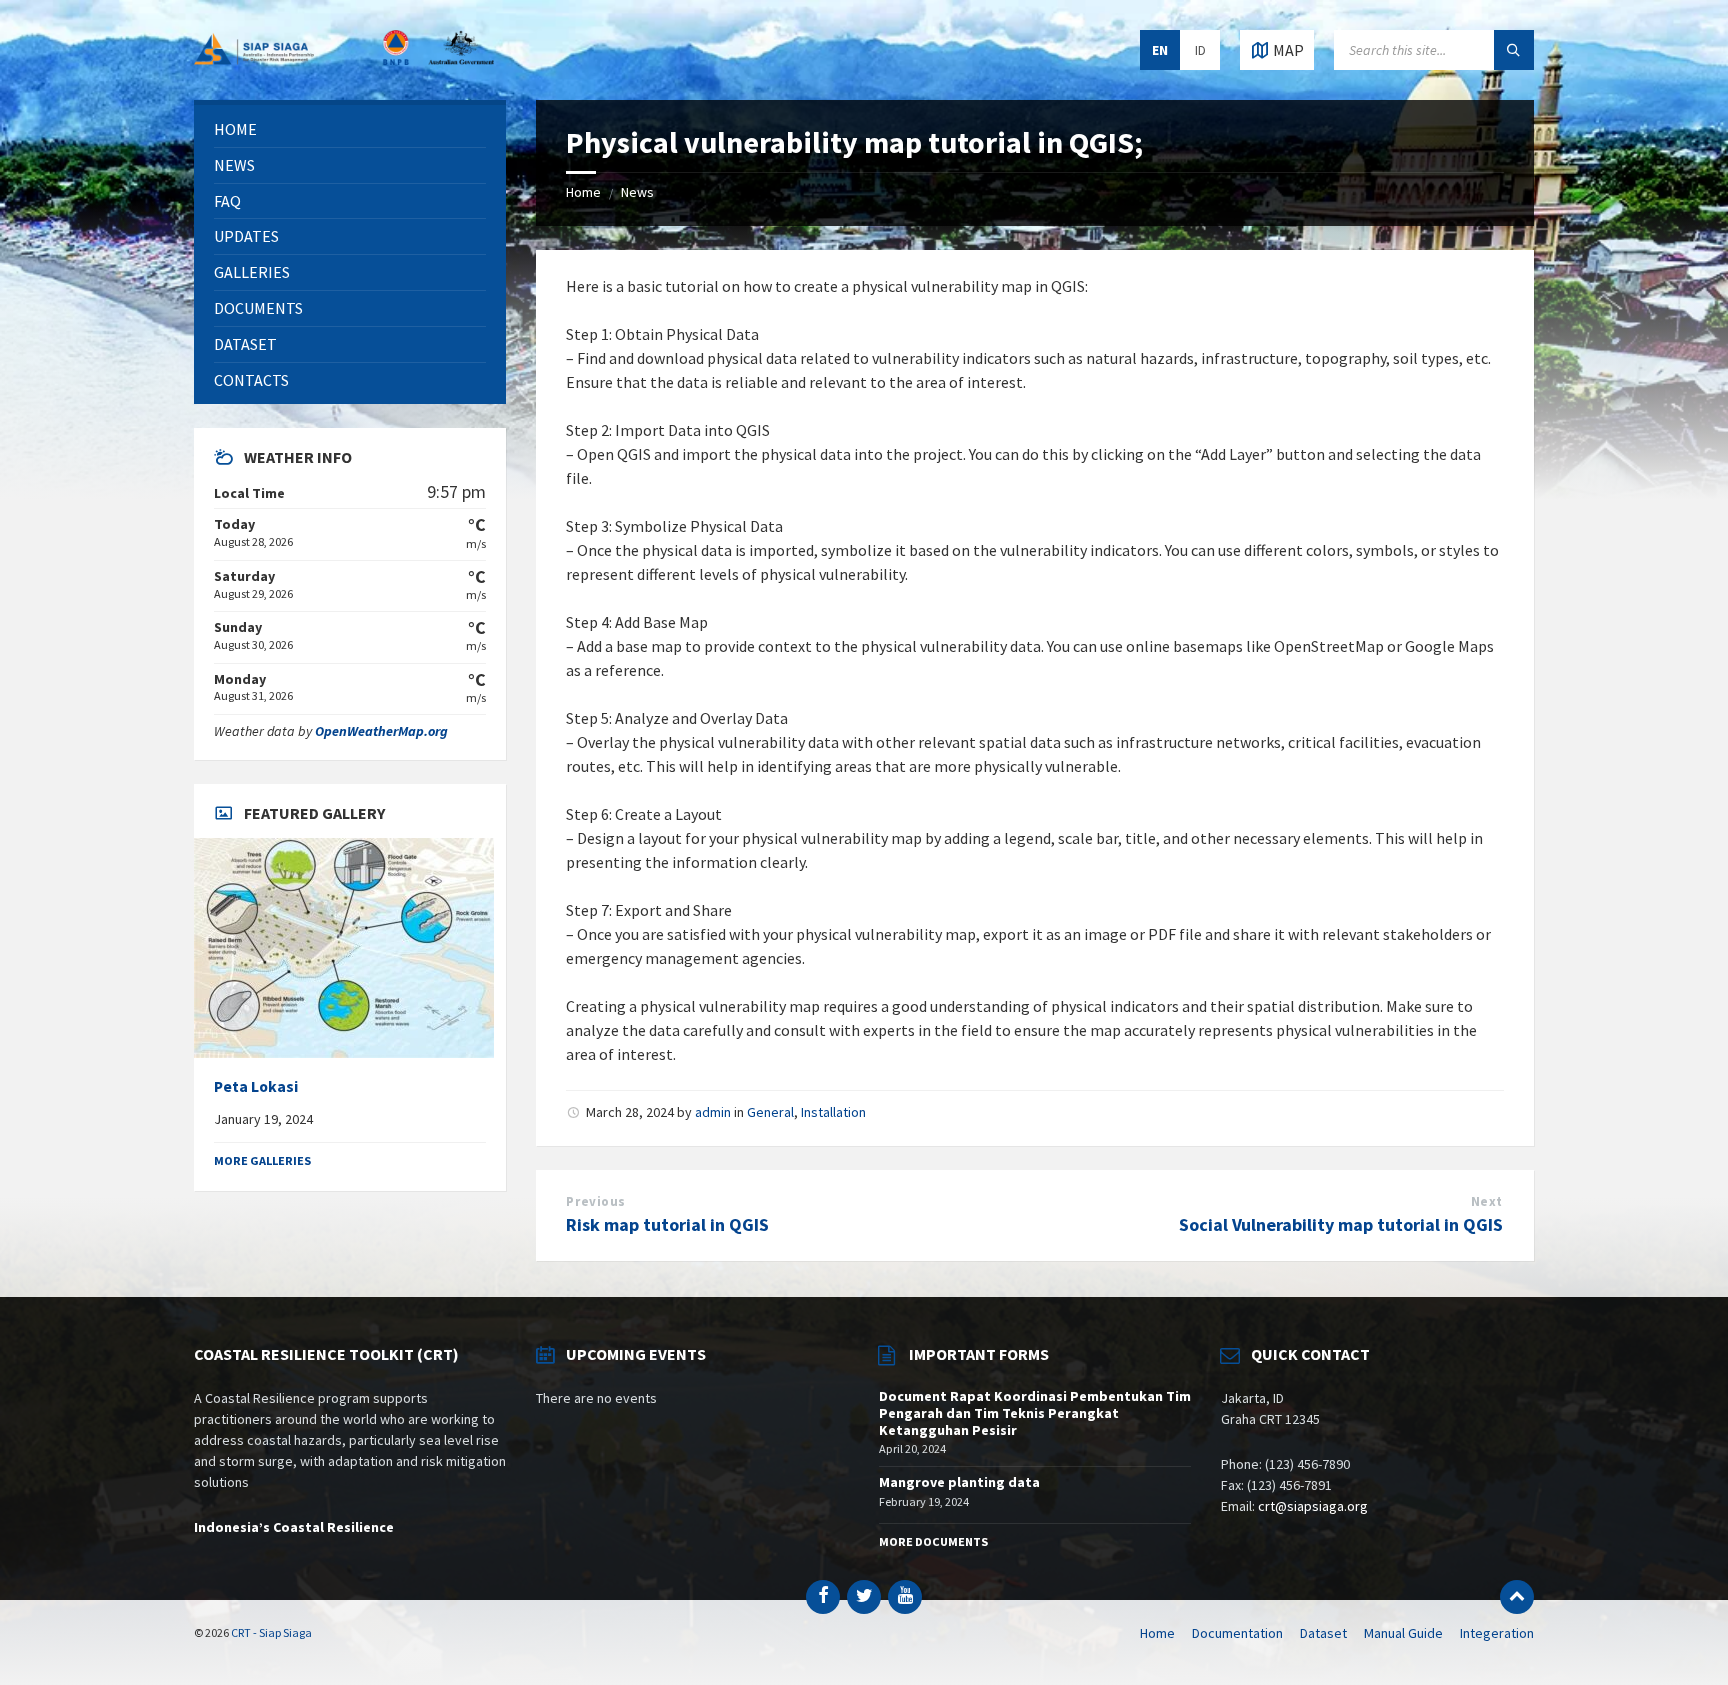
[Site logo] (344, 59)
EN (1160, 50)
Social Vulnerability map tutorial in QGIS (1341, 1224)
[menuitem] (350, 129)
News (637, 192)
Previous (595, 1201)
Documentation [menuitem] (1237, 1633)
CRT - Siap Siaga (271, 1632)
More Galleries (262, 1160)
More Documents (933, 1541)
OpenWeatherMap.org (381, 731)
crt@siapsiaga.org (1313, 1506)
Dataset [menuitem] (1323, 1633)
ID (1200, 50)
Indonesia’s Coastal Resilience (294, 1527)
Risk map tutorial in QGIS (667, 1224)
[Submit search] (1514, 50)
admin (713, 1112)
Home (583, 192)
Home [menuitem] (1157, 1633)
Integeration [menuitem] (1497, 1633)
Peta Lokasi (256, 1086)
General (770, 1112)
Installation (833, 1112)
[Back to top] (1517, 1597)
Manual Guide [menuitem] (1403, 1633)
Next (1487, 1201)
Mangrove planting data (959, 1482)
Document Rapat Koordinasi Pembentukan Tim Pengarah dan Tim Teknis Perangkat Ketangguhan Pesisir (1035, 1413)
